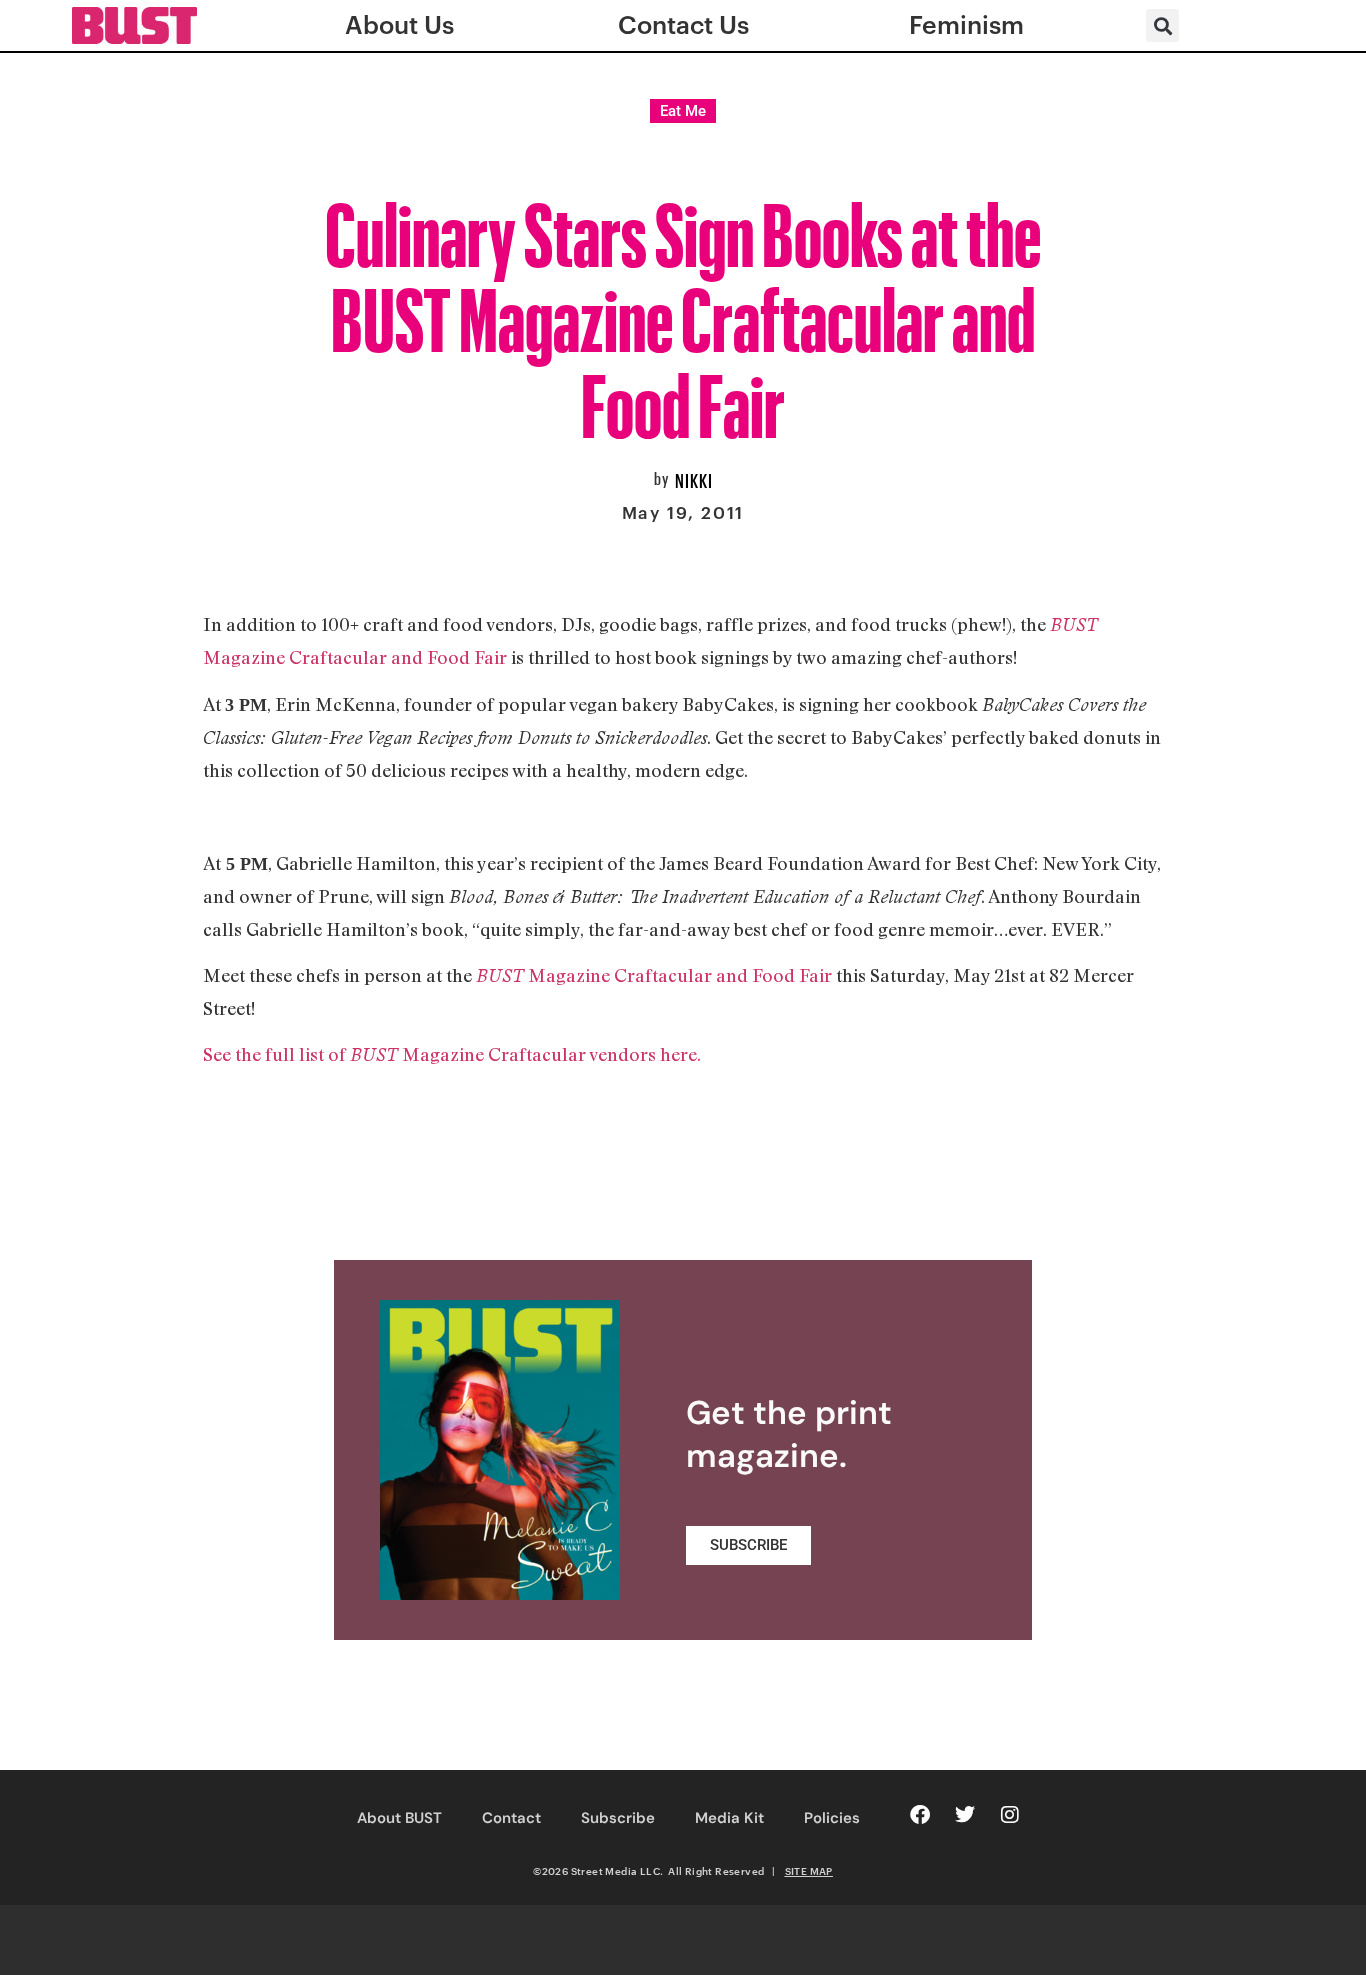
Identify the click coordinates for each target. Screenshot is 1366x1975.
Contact (511, 1818)
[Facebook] (920, 1815)
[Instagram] (1010, 1815)
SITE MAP (809, 1871)
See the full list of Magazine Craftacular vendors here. (452, 1054)
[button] (1162, 25)
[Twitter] (965, 1815)
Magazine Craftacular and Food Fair (654, 975)
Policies (832, 1818)
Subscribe (618, 1818)
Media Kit (729, 1818)
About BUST (399, 1818)
